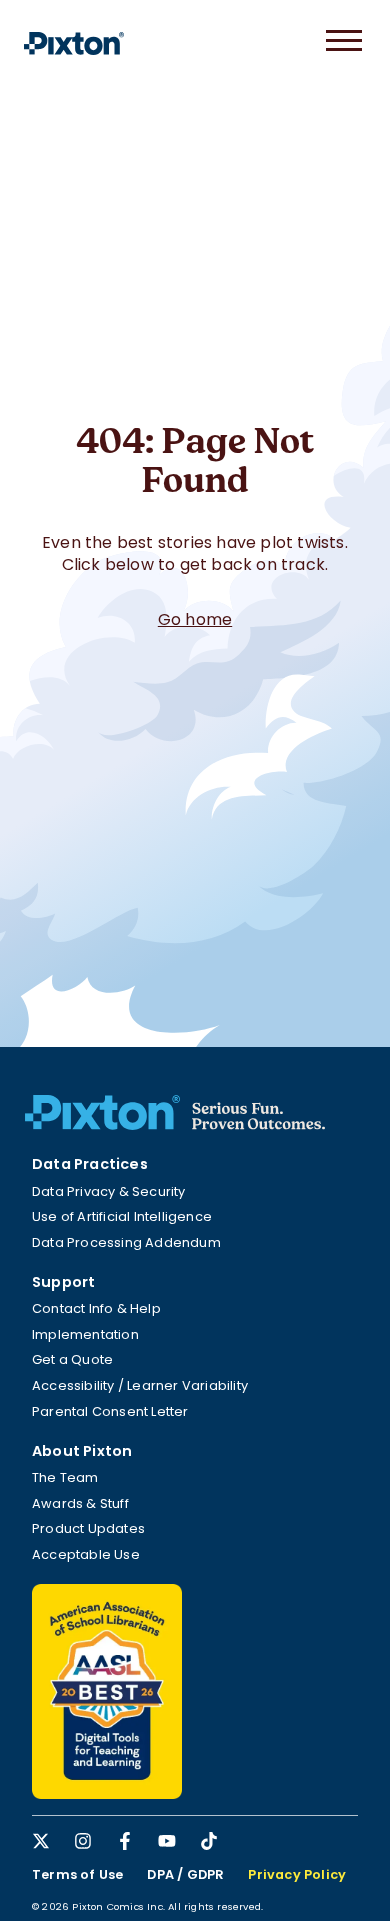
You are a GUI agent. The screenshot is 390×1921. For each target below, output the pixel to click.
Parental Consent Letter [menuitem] (110, 1411)
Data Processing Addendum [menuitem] (126, 1242)
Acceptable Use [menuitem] (86, 1554)
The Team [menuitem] (65, 1477)
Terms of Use (77, 1874)
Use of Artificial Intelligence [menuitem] (122, 1216)
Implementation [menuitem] (85, 1334)
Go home (195, 619)
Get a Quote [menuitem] (72, 1359)
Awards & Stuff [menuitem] (80, 1503)
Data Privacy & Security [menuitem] (109, 1191)
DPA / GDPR (185, 1874)
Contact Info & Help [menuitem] (96, 1308)
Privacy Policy (297, 1874)
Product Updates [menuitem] (88, 1528)
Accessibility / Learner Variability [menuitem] (140, 1385)
